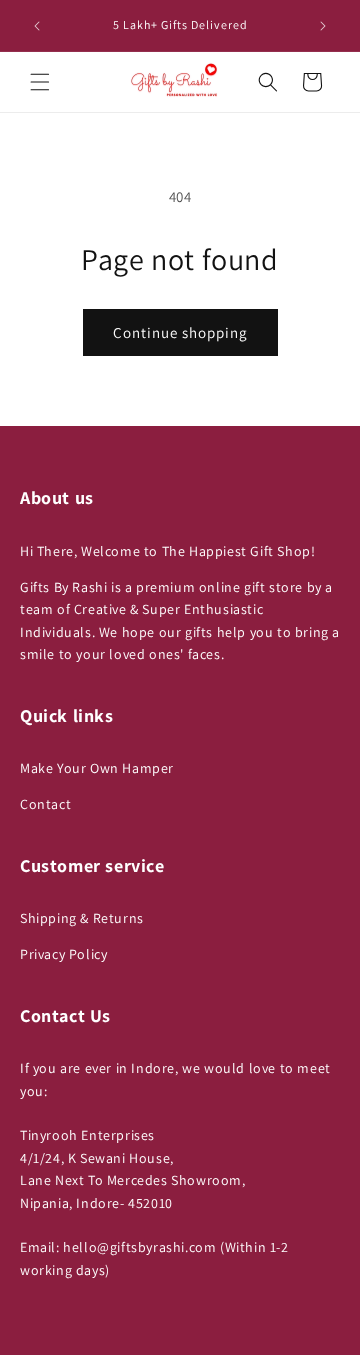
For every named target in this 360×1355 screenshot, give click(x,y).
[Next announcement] (323, 26)
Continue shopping (180, 332)
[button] (40, 82)
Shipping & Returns (82, 918)
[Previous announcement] (37, 26)
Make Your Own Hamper (97, 768)
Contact (45, 804)
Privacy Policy (63, 954)
